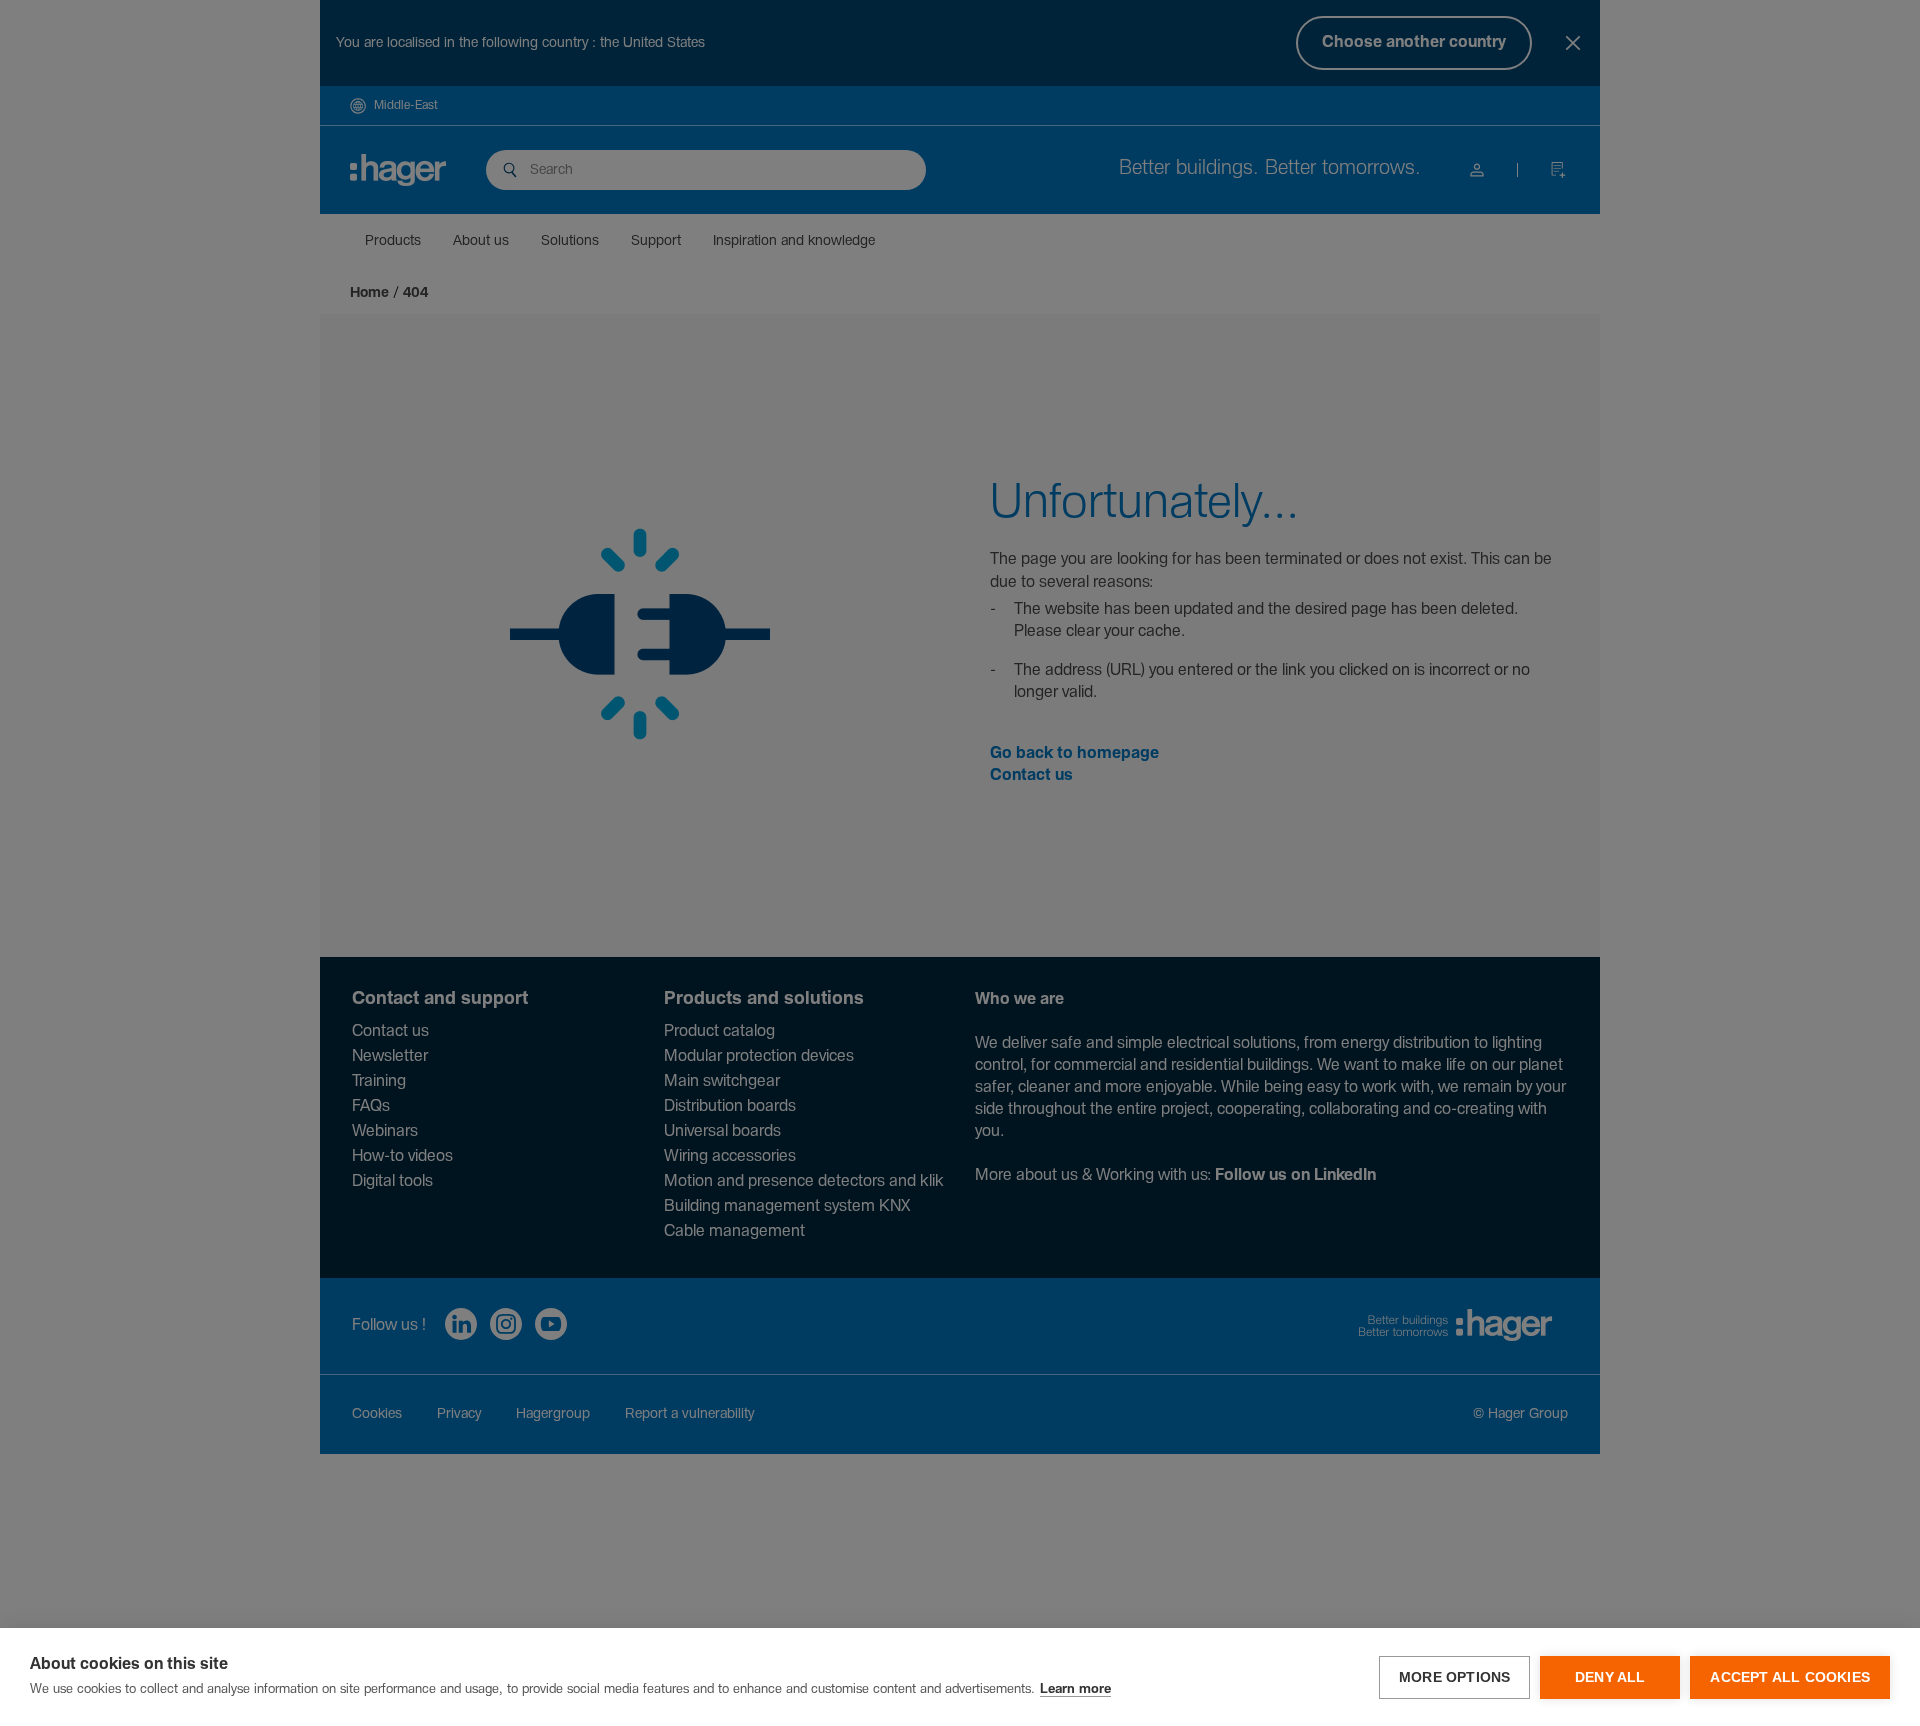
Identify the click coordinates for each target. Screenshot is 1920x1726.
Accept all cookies (1790, 1677)
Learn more (1075, 1689)
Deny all (1610, 1677)
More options (1454, 1677)
